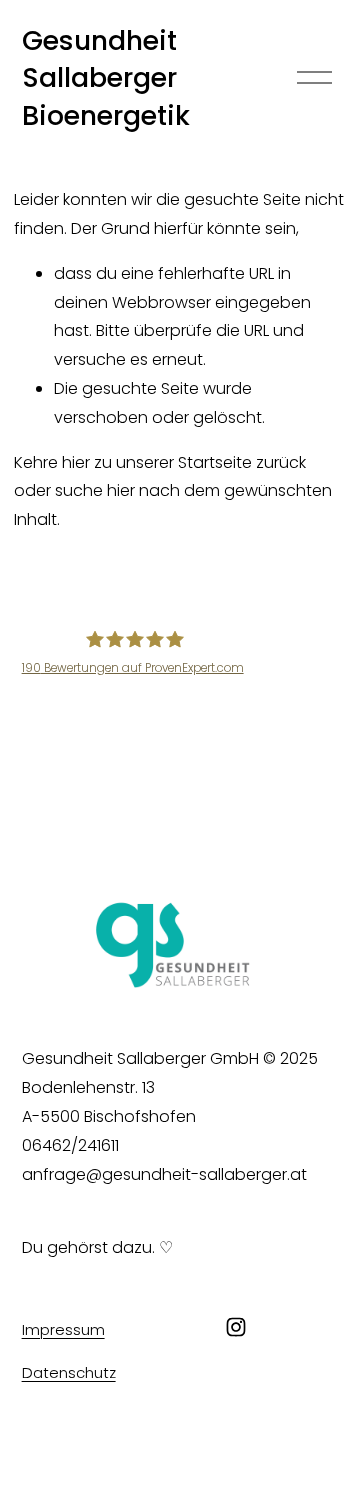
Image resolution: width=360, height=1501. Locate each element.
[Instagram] (236, 1327)
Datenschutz (69, 1372)
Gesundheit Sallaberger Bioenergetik (106, 78)
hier (76, 462)
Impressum (63, 1329)
